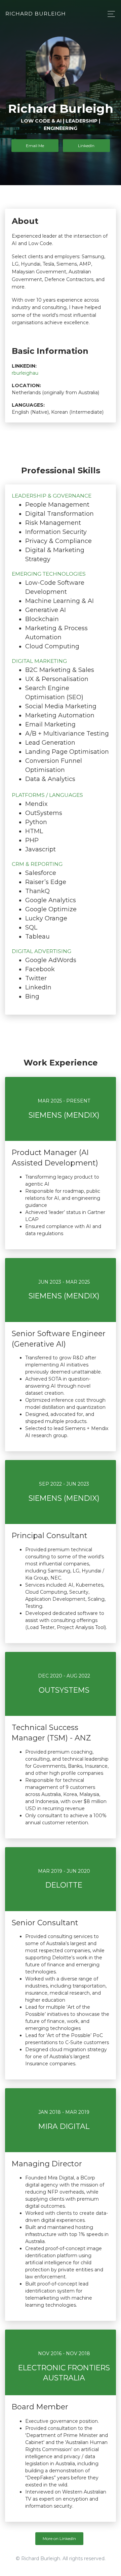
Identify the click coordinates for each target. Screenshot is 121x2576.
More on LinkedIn (59, 2538)
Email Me (35, 145)
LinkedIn (86, 145)
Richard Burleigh (36, 14)
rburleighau (25, 373)
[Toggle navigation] (109, 14)
